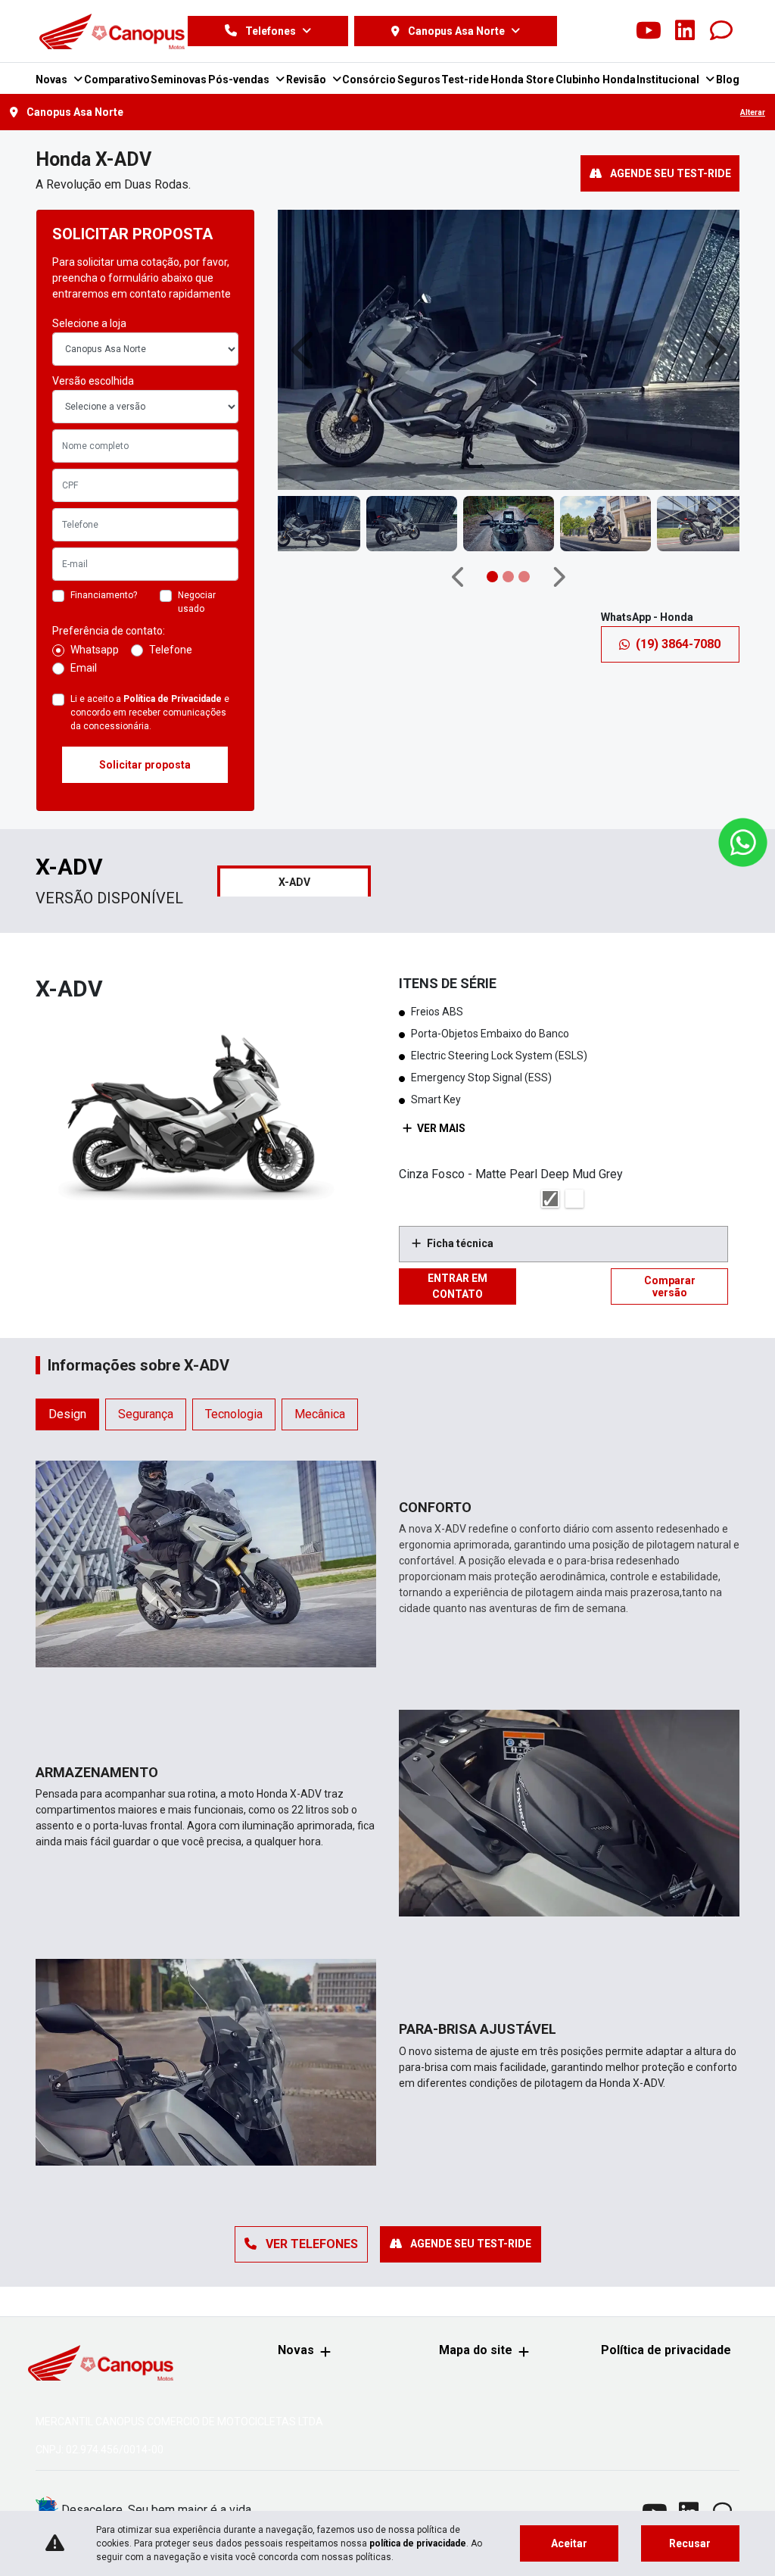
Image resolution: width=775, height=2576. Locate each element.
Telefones (271, 31)
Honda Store (522, 80)
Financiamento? (104, 595)
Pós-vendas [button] (240, 80)
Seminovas (179, 80)
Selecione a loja (89, 323)
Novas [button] (53, 80)
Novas (296, 2350)
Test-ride (465, 80)
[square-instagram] (612, 31)
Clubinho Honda (596, 80)
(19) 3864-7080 (678, 644)
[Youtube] (649, 31)
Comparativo (117, 80)
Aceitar (569, 2543)
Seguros (419, 80)
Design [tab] (67, 1414)
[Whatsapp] (721, 31)
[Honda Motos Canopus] (112, 31)
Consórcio (369, 80)
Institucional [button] (669, 80)
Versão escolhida (93, 381)
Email (84, 668)
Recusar (690, 2543)
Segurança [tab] (146, 1414)
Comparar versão (670, 1286)
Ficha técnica (460, 1243)
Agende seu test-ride (669, 173)
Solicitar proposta (145, 765)
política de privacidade (418, 2543)
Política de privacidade (666, 2350)
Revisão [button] (307, 80)
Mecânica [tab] (320, 1414)
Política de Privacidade (173, 699)
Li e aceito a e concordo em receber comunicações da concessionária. (150, 713)
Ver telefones (310, 2244)
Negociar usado (197, 602)
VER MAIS (440, 1128)
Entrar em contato (458, 1286)
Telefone (171, 650)
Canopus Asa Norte (456, 31)
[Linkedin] (685, 31)
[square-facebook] (576, 31)
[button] (305, 350)
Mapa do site (476, 2350)
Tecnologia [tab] (234, 1414)
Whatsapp (95, 650)
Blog (728, 80)
